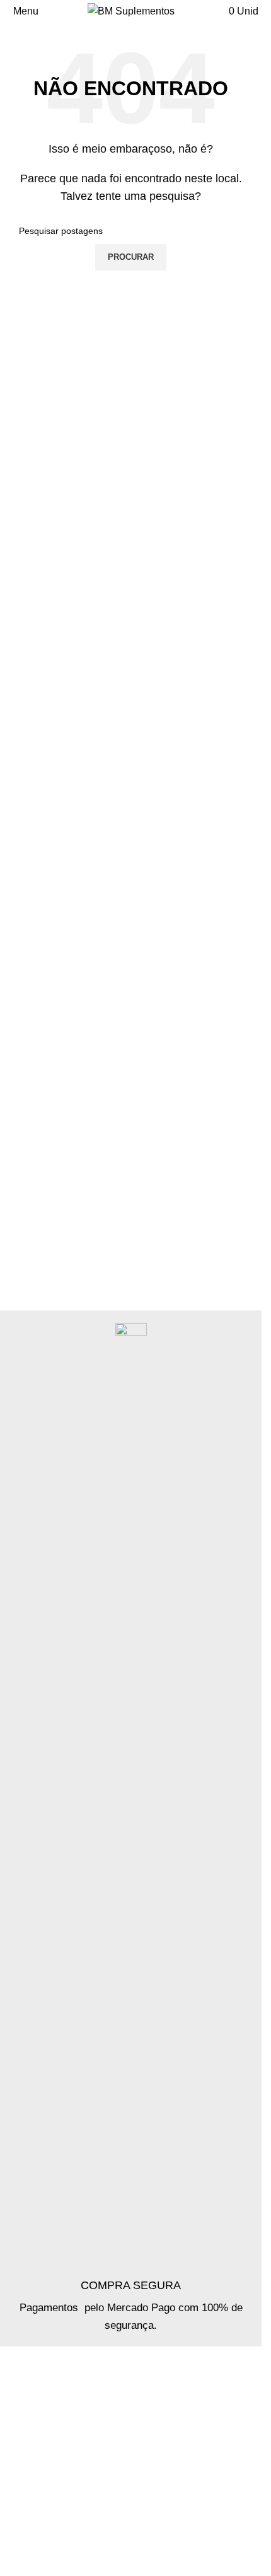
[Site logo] (131, 10)
